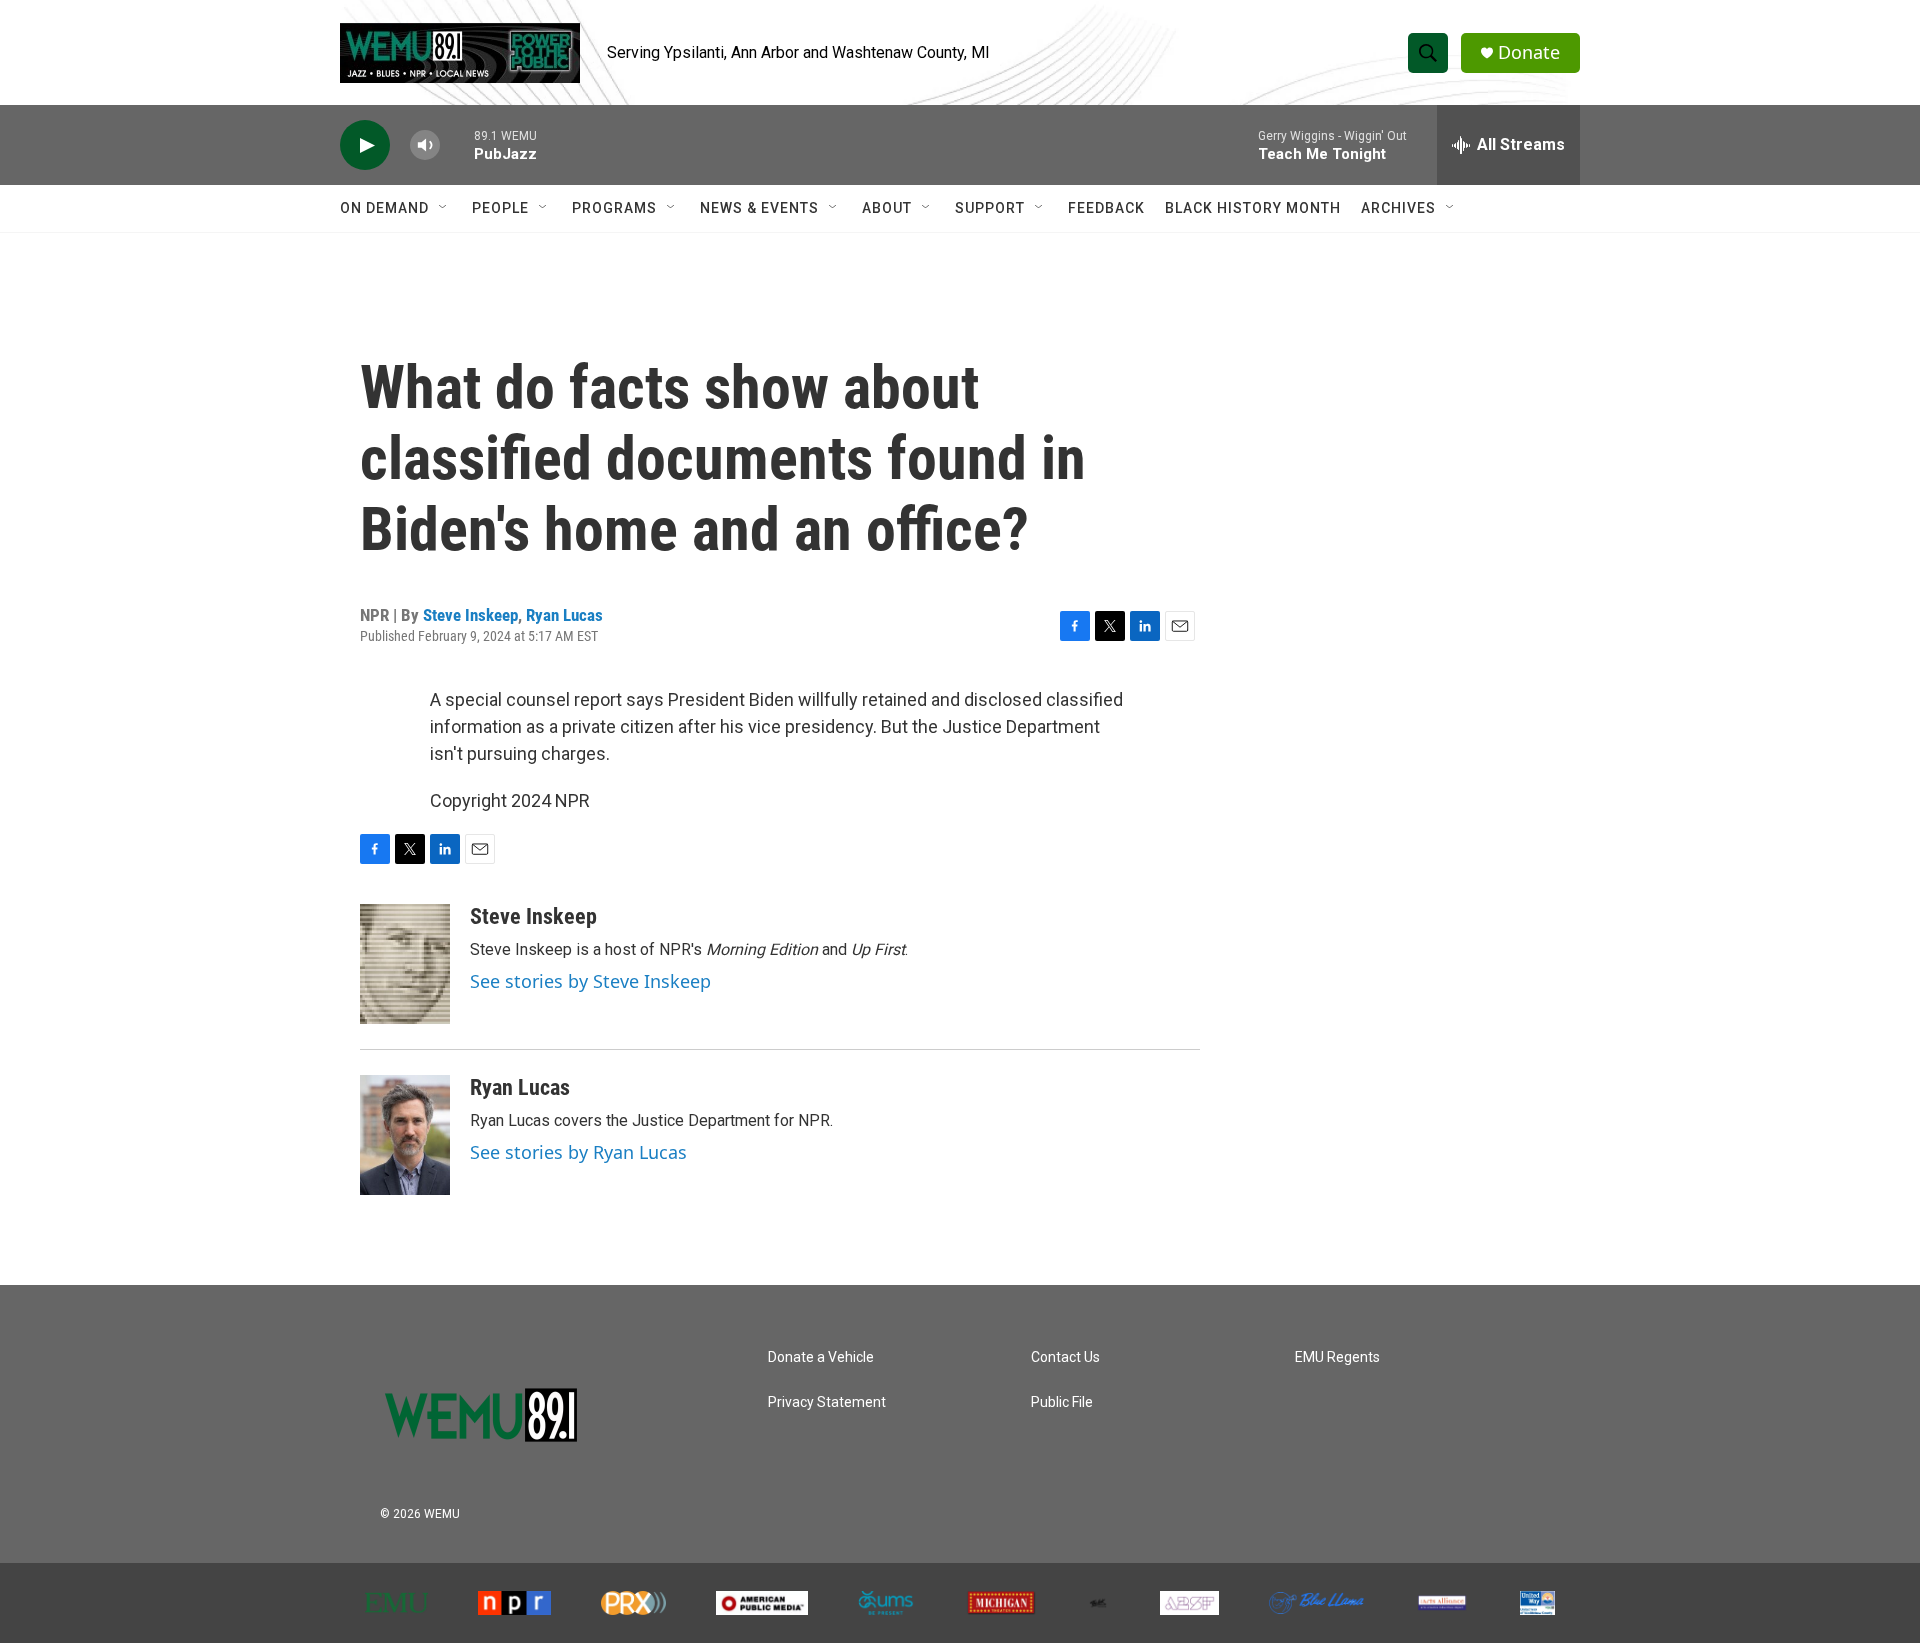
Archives (1398, 208)
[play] (365, 145)
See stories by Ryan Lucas (578, 1152)
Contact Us (1065, 1357)
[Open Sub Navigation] (444, 208)
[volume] (425, 145)
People (500, 208)
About (887, 208)
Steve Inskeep (470, 615)
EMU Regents (1337, 1357)
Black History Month (1253, 208)
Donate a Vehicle (821, 1357)
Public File (1062, 1402)
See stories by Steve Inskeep (590, 981)
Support (990, 208)
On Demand (384, 208)
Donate (1529, 52)
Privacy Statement (827, 1402)
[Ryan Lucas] (405, 1135)
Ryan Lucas (564, 615)
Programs (614, 208)
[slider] (457, 144)
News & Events (759, 208)
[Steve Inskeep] (405, 964)
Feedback (1106, 208)
